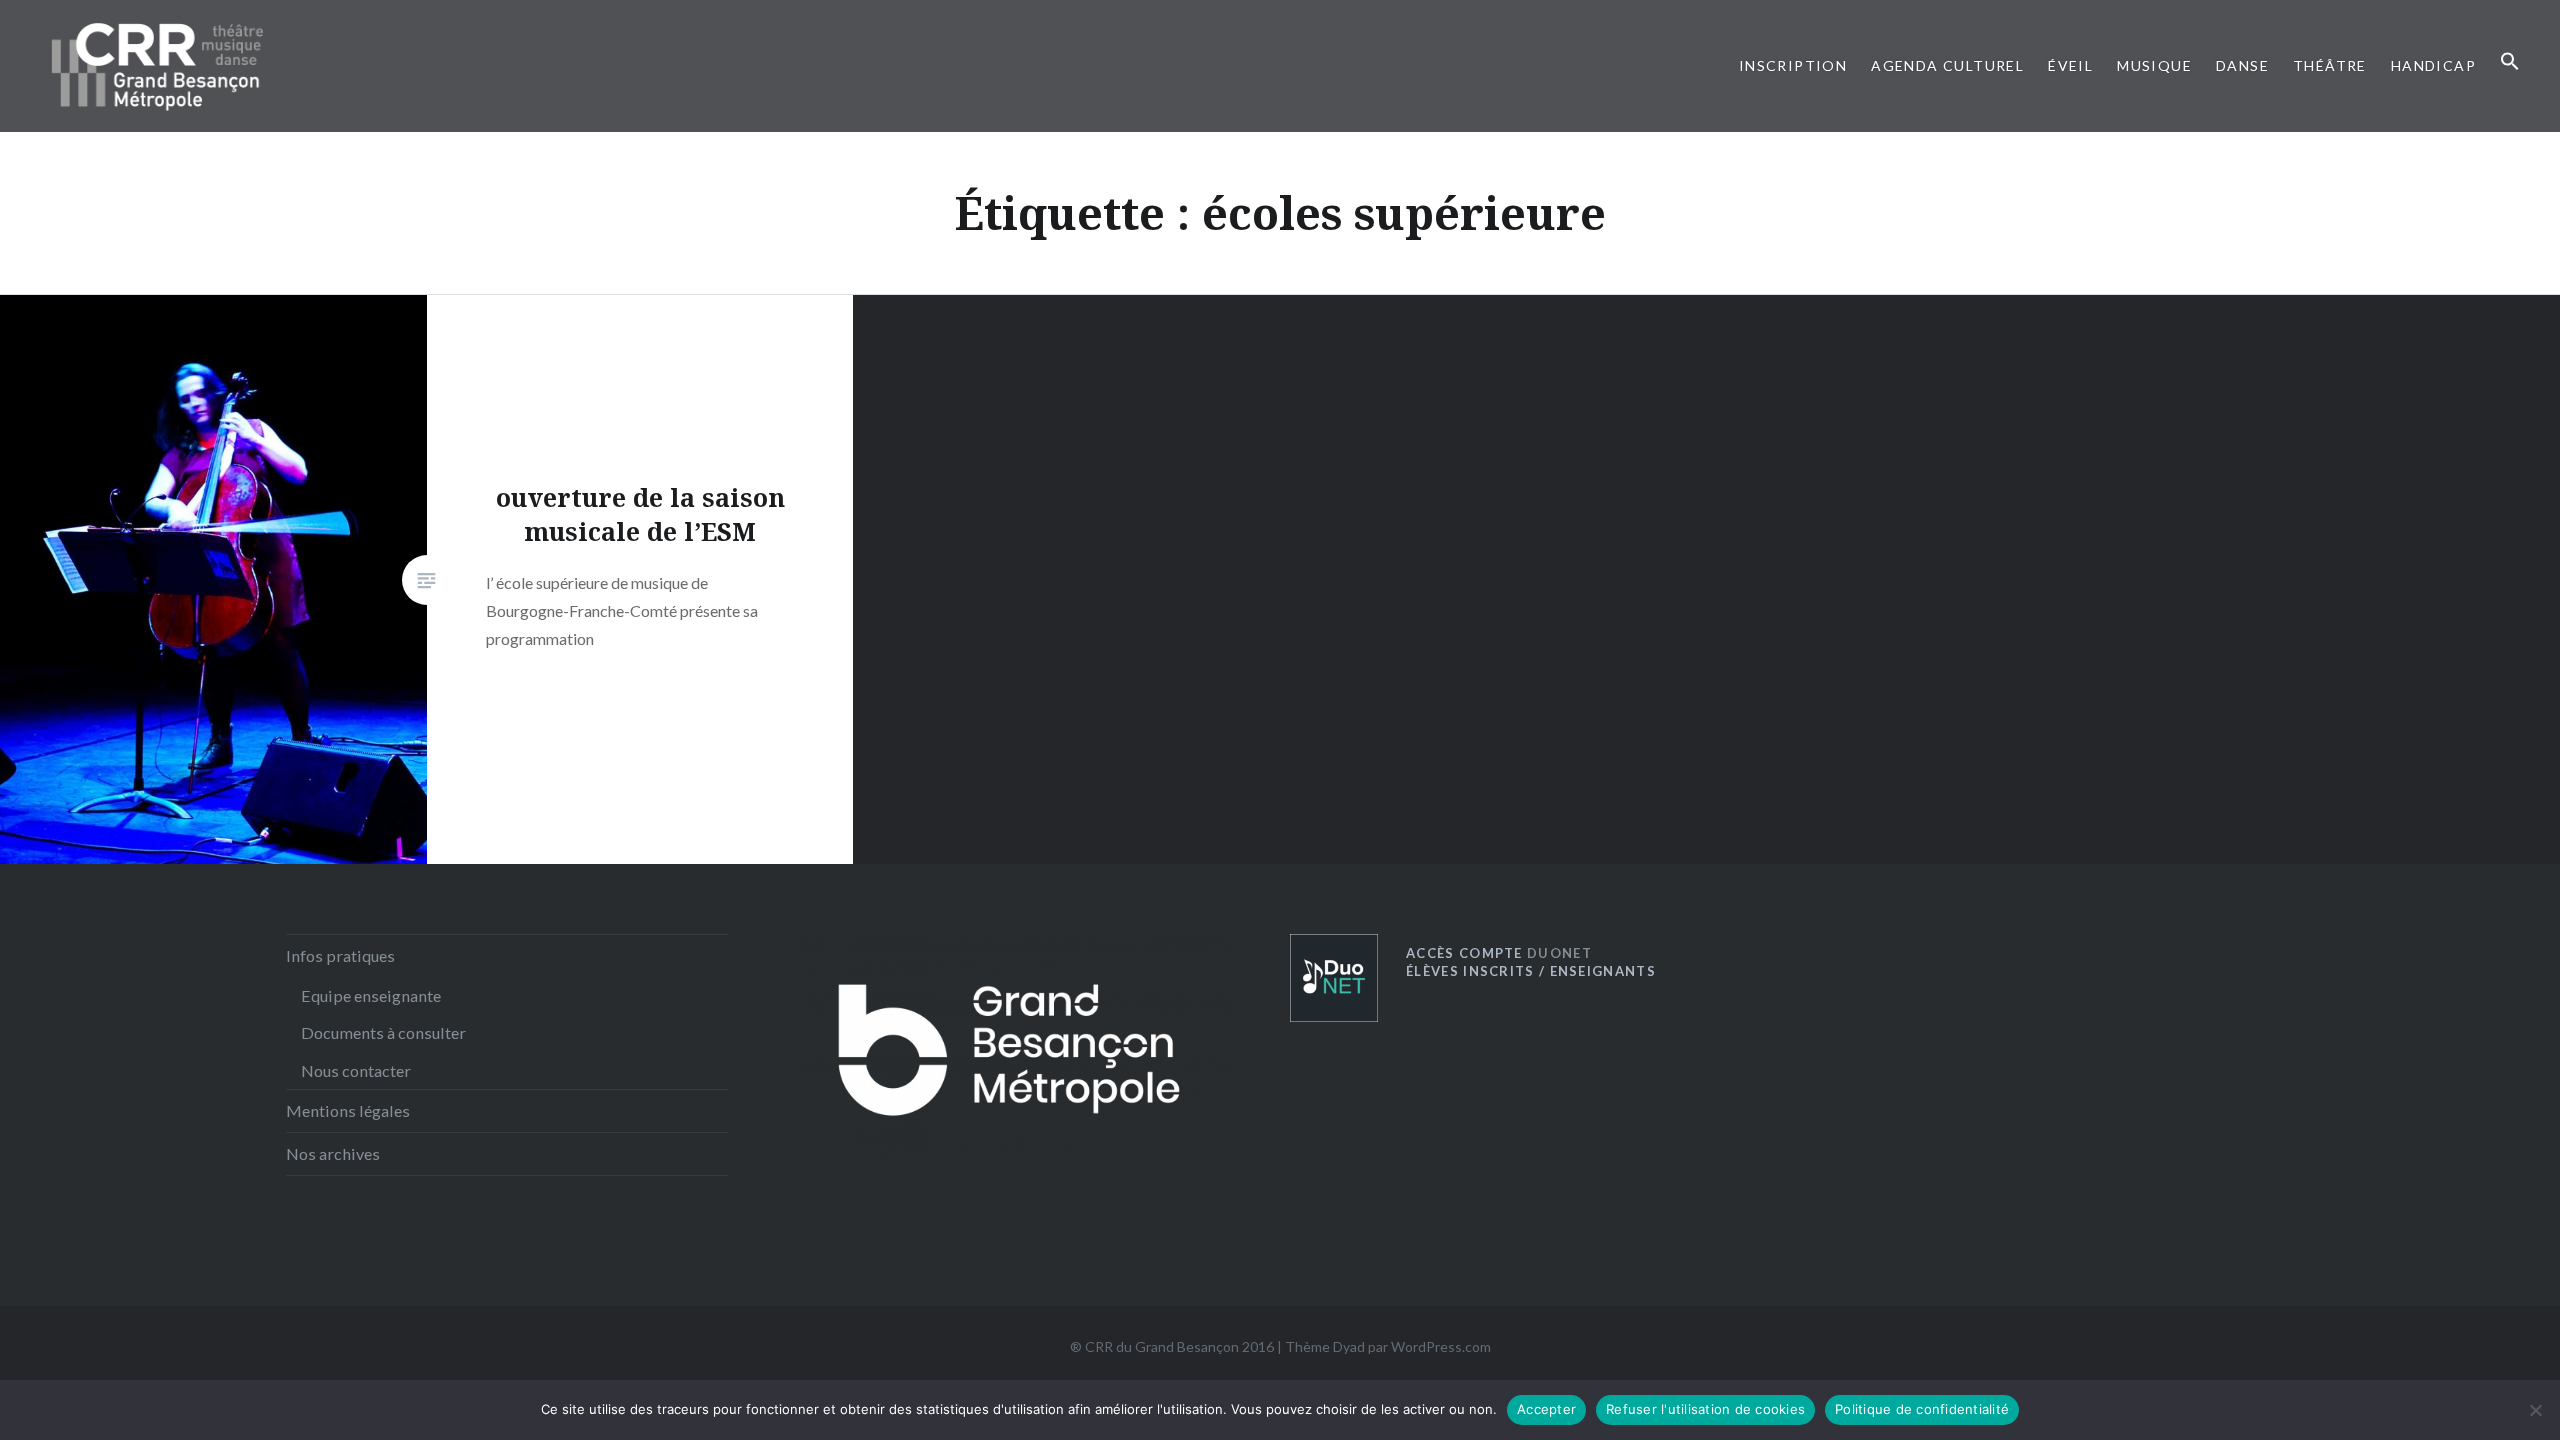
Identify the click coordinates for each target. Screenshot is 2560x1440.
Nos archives (333, 1153)
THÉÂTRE (2330, 65)
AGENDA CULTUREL (1947, 65)
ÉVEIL (2070, 65)
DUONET (1499, 953)
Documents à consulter (383, 1032)
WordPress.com (1441, 1346)
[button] (2510, 62)
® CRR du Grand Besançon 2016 (1172, 1346)
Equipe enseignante (371, 995)
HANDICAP (2433, 65)
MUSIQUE (2154, 65)
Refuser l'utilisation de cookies (1705, 1409)
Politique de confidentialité (1922, 1409)
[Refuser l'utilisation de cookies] (2535, 1410)
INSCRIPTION (1793, 65)
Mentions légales (348, 1110)
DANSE (2242, 65)
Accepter (1546, 1409)
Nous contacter (356, 1070)
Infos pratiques (340, 955)
